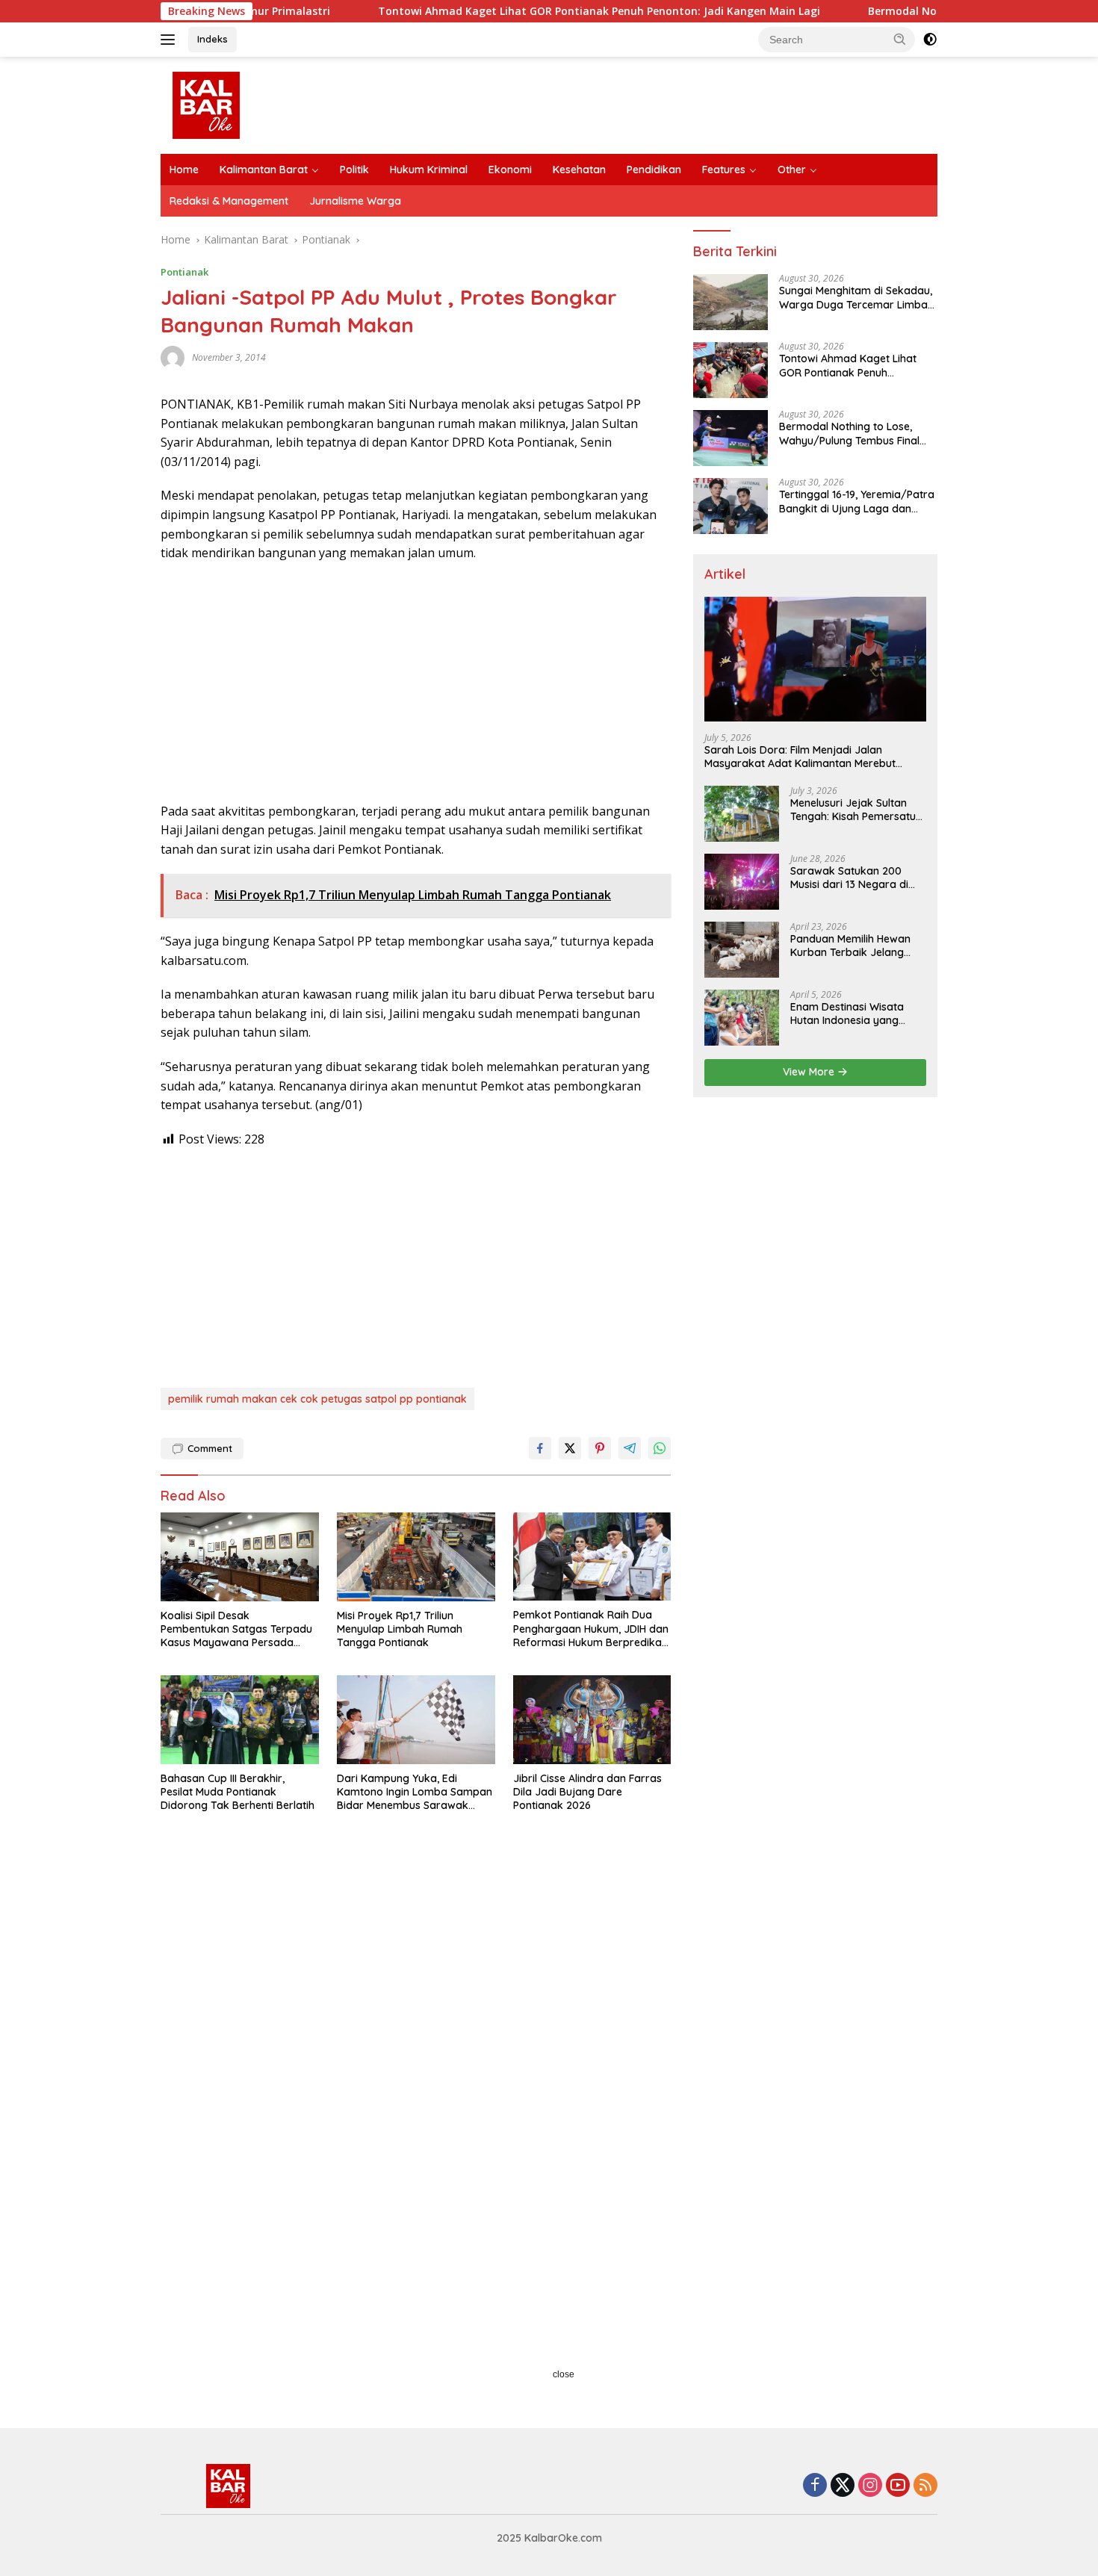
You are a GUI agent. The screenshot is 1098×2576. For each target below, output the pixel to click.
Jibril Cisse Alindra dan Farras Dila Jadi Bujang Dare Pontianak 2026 (587, 1792)
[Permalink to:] (173, 357)
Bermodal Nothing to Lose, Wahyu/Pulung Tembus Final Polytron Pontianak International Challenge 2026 (850, 434)
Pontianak (184, 272)
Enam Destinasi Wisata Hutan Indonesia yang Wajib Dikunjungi (847, 1014)
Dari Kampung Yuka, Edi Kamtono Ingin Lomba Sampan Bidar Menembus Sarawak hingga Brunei (415, 1792)
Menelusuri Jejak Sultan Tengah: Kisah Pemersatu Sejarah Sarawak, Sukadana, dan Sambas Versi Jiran (853, 810)
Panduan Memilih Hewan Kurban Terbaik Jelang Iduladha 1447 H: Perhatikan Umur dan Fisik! (856, 946)
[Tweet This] (570, 1448)
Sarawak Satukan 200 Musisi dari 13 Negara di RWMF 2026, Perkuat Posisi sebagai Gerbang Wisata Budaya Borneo (856, 878)
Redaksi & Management (229, 201)
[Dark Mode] (930, 40)
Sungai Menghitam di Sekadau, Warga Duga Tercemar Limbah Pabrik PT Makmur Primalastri (856, 298)
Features (724, 170)
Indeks (213, 39)
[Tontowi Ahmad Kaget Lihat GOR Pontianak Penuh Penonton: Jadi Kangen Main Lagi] (731, 370)
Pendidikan (654, 170)
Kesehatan (579, 170)
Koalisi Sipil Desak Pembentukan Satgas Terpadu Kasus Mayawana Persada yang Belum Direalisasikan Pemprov (236, 1629)
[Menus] (171, 40)
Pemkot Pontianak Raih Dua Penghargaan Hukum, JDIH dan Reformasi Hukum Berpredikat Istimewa (591, 1629)
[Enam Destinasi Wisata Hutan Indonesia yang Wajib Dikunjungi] (742, 1018)
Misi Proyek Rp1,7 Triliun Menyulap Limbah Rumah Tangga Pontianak (400, 1629)
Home (184, 170)
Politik (354, 170)
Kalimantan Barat (264, 170)
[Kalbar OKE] (262, 104)
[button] (900, 39)
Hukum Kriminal (429, 170)
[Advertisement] (416, 683)
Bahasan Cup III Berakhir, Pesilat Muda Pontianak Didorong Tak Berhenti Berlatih (238, 1792)
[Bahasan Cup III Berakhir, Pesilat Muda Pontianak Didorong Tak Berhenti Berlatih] (240, 1720)
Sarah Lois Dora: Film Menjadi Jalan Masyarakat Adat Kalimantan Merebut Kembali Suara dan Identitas (800, 757)
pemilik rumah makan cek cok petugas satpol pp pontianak (317, 1399)
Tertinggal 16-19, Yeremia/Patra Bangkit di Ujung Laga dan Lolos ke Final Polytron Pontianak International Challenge (857, 502)
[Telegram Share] (630, 1448)
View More (810, 1072)
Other (792, 170)
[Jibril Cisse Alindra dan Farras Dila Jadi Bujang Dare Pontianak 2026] (592, 1720)
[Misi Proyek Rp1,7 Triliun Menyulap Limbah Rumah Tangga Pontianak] (416, 1557)
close (564, 2374)
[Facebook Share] (540, 1448)
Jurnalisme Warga (355, 201)
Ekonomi (510, 170)
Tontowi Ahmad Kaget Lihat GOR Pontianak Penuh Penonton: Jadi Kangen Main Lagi (509, 11)
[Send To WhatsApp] (660, 1448)
